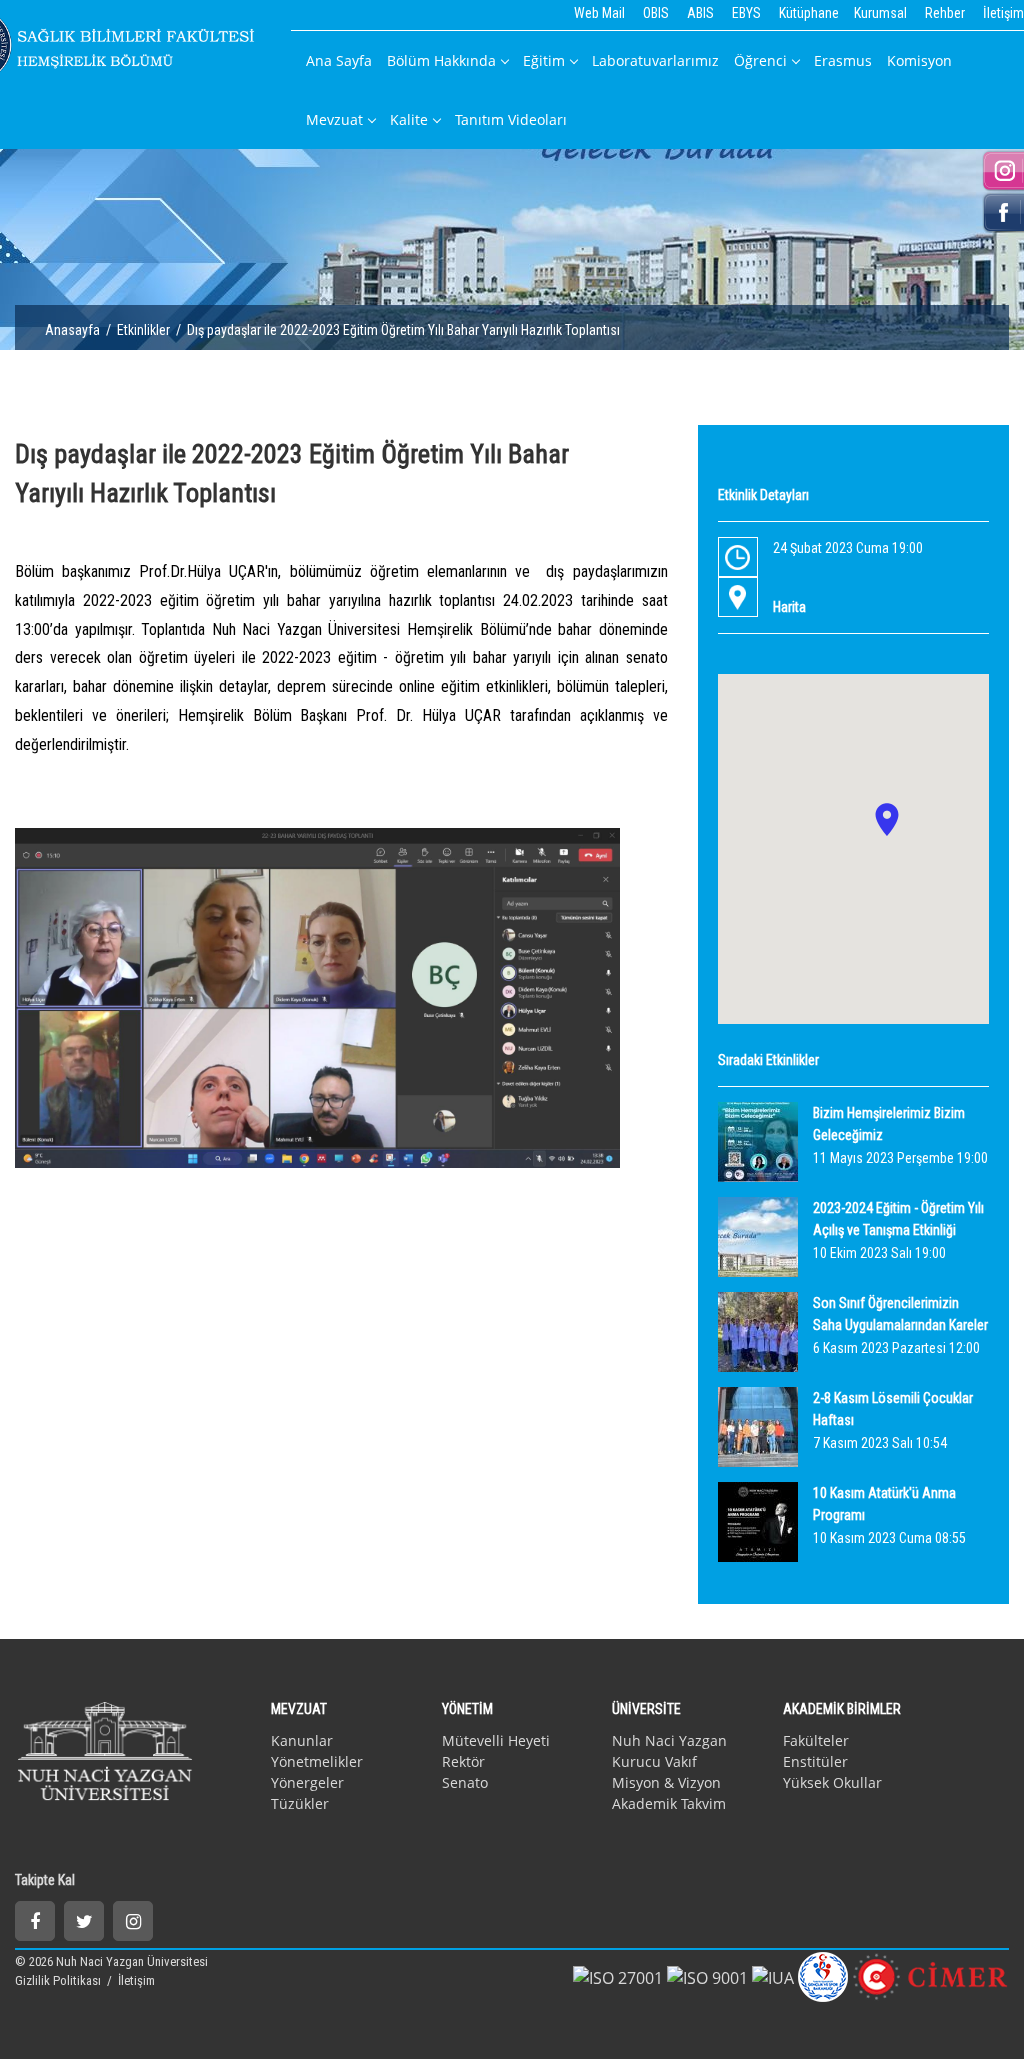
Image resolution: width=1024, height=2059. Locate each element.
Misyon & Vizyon (666, 1782)
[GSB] (823, 1975)
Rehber (945, 13)
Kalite (409, 119)
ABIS (700, 13)
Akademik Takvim (669, 1803)
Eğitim (544, 60)
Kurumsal (880, 13)
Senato (465, 1782)
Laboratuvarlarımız (655, 60)
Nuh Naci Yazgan (669, 1740)
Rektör (463, 1761)
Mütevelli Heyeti (496, 1740)
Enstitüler (815, 1761)
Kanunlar (302, 1740)
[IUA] (773, 1976)
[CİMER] (930, 1975)
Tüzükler (300, 1803)
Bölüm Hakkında (441, 60)
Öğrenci (760, 60)
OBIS (656, 13)
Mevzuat (334, 119)
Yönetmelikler (317, 1761)
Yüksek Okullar (832, 1782)
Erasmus (843, 60)
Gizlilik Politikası (59, 1980)
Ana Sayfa (339, 60)
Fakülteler (816, 1740)
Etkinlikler (143, 330)
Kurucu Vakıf (654, 1761)
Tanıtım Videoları (511, 119)
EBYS (746, 13)
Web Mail (599, 13)
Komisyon (919, 60)
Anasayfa (72, 330)
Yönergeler (307, 1782)
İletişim (1003, 13)
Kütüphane (809, 13)
